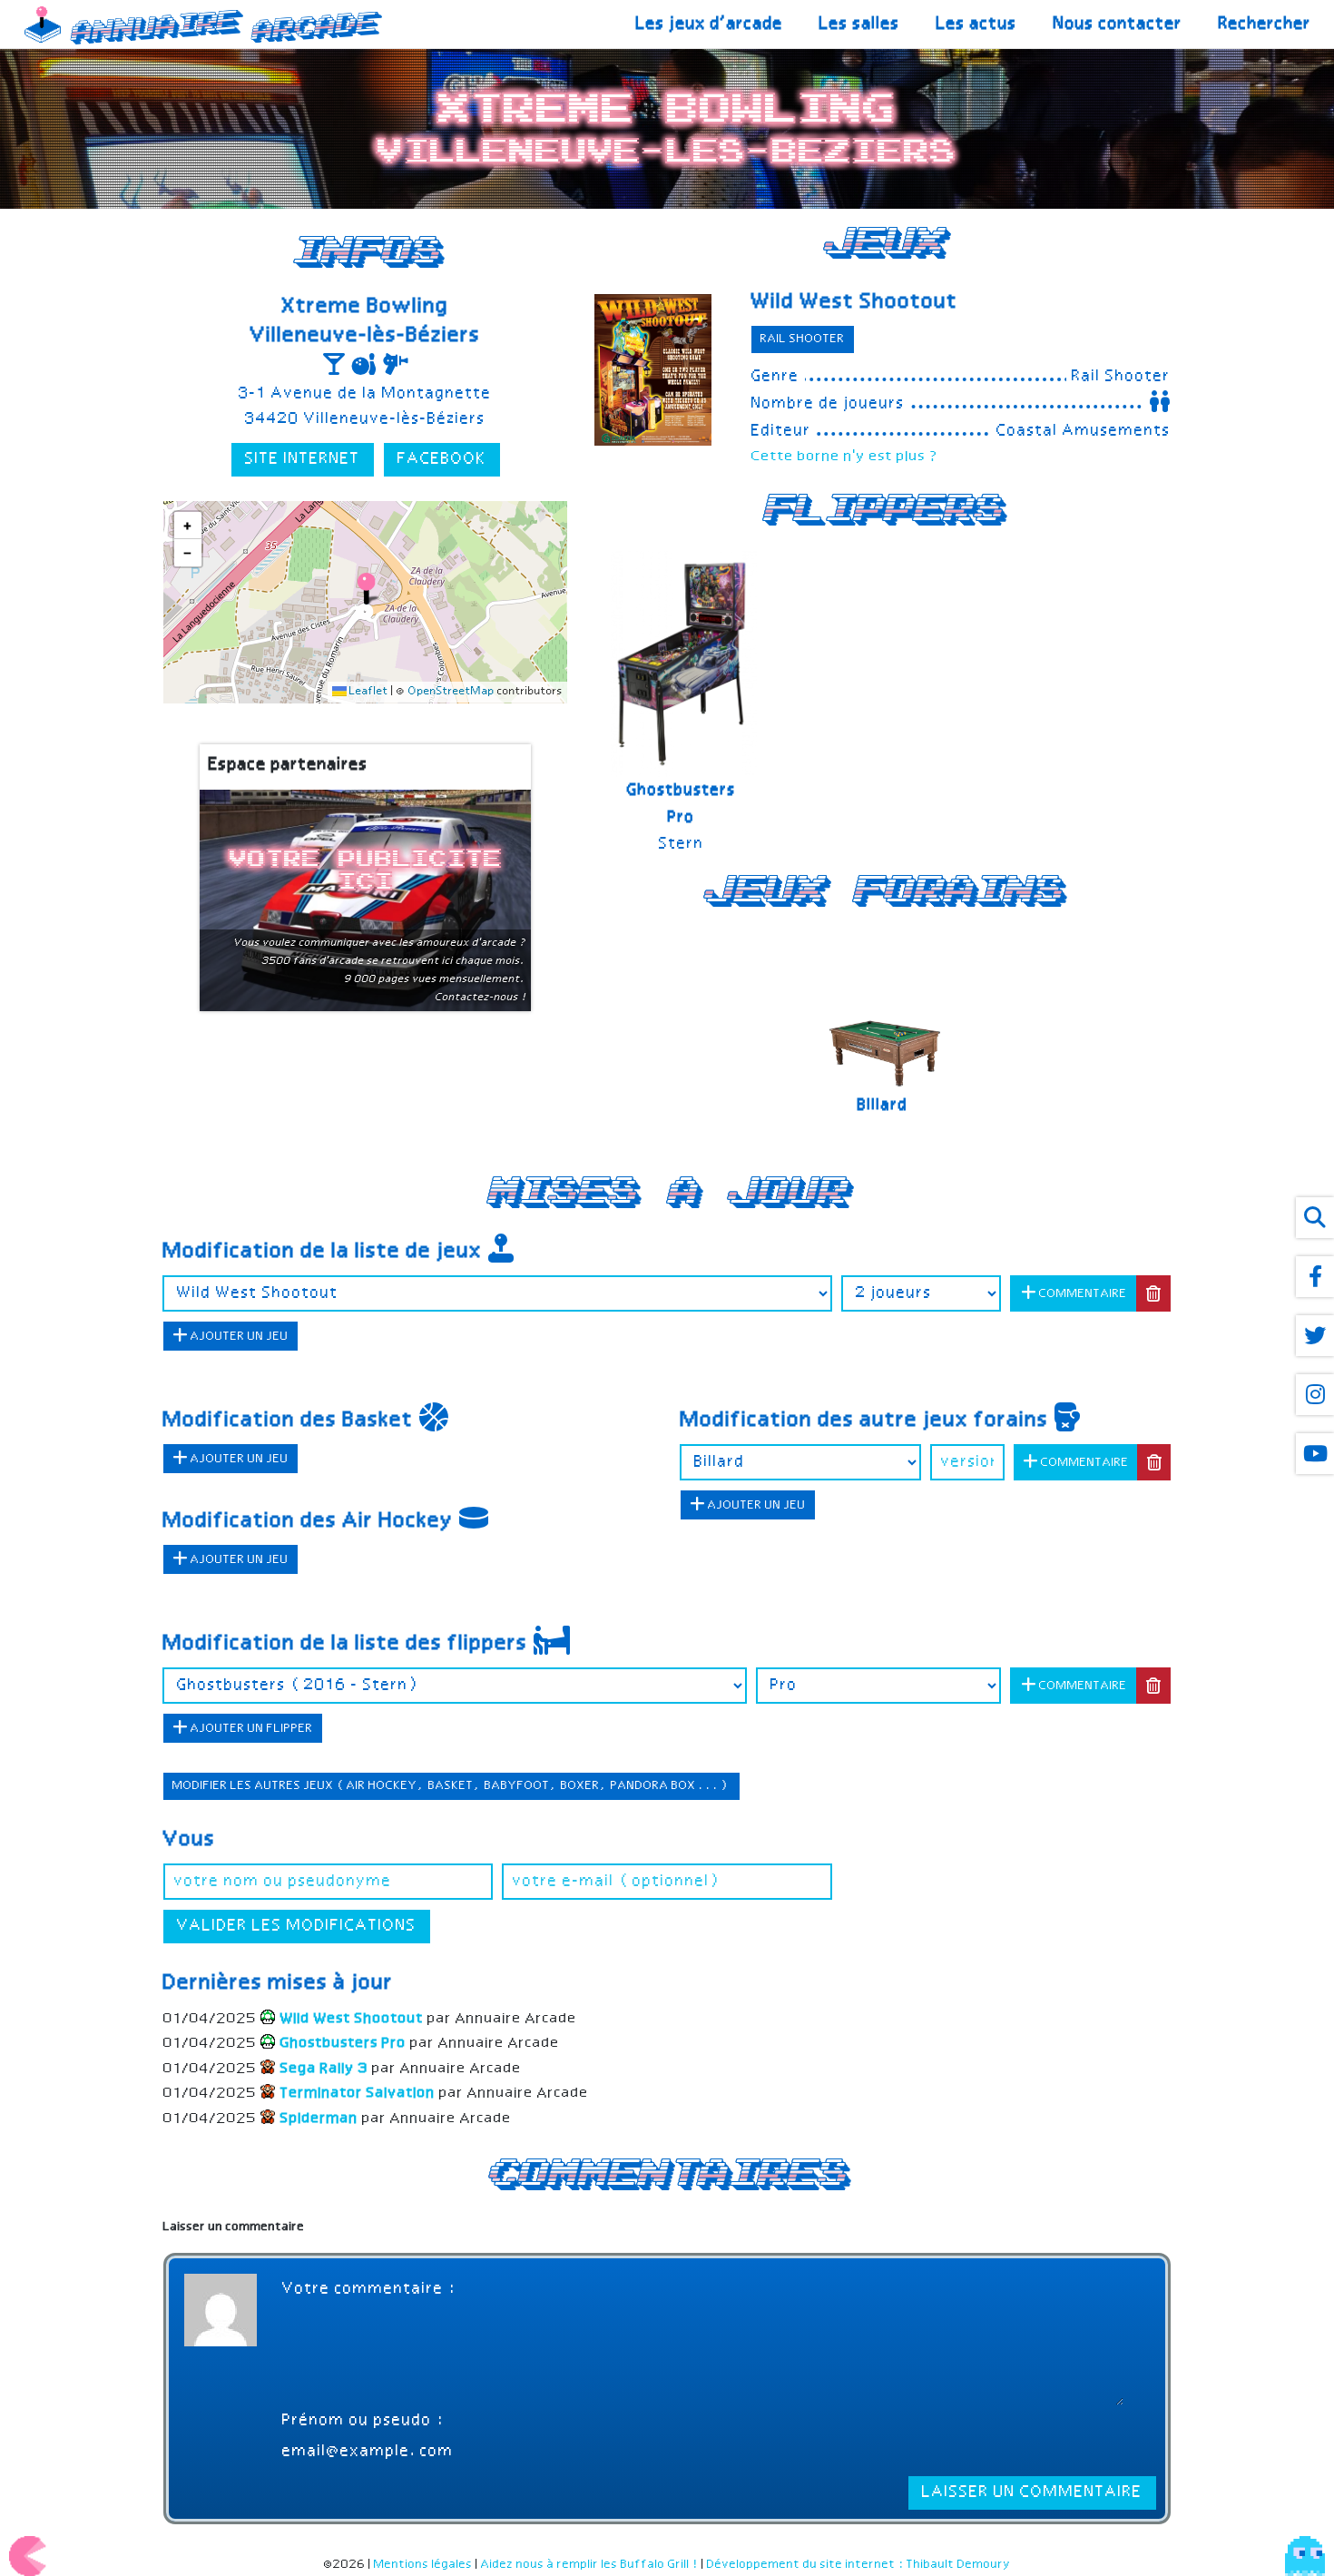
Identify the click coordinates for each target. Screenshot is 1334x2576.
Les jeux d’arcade (710, 24)
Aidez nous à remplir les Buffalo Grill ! (590, 2565)
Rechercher (1265, 24)
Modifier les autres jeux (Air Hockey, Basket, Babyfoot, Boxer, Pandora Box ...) (451, 1786)
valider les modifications (297, 1926)
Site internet (303, 459)
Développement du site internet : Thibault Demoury (859, 2565)
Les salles (860, 24)
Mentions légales (423, 2565)
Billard (883, 1106)
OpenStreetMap (451, 693)
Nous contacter (1118, 24)
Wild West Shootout (855, 302)
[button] (366, 589)
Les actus (977, 24)
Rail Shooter (803, 339)
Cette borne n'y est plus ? (845, 457)
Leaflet (368, 693)
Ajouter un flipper (250, 1729)
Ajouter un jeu (238, 1337)
